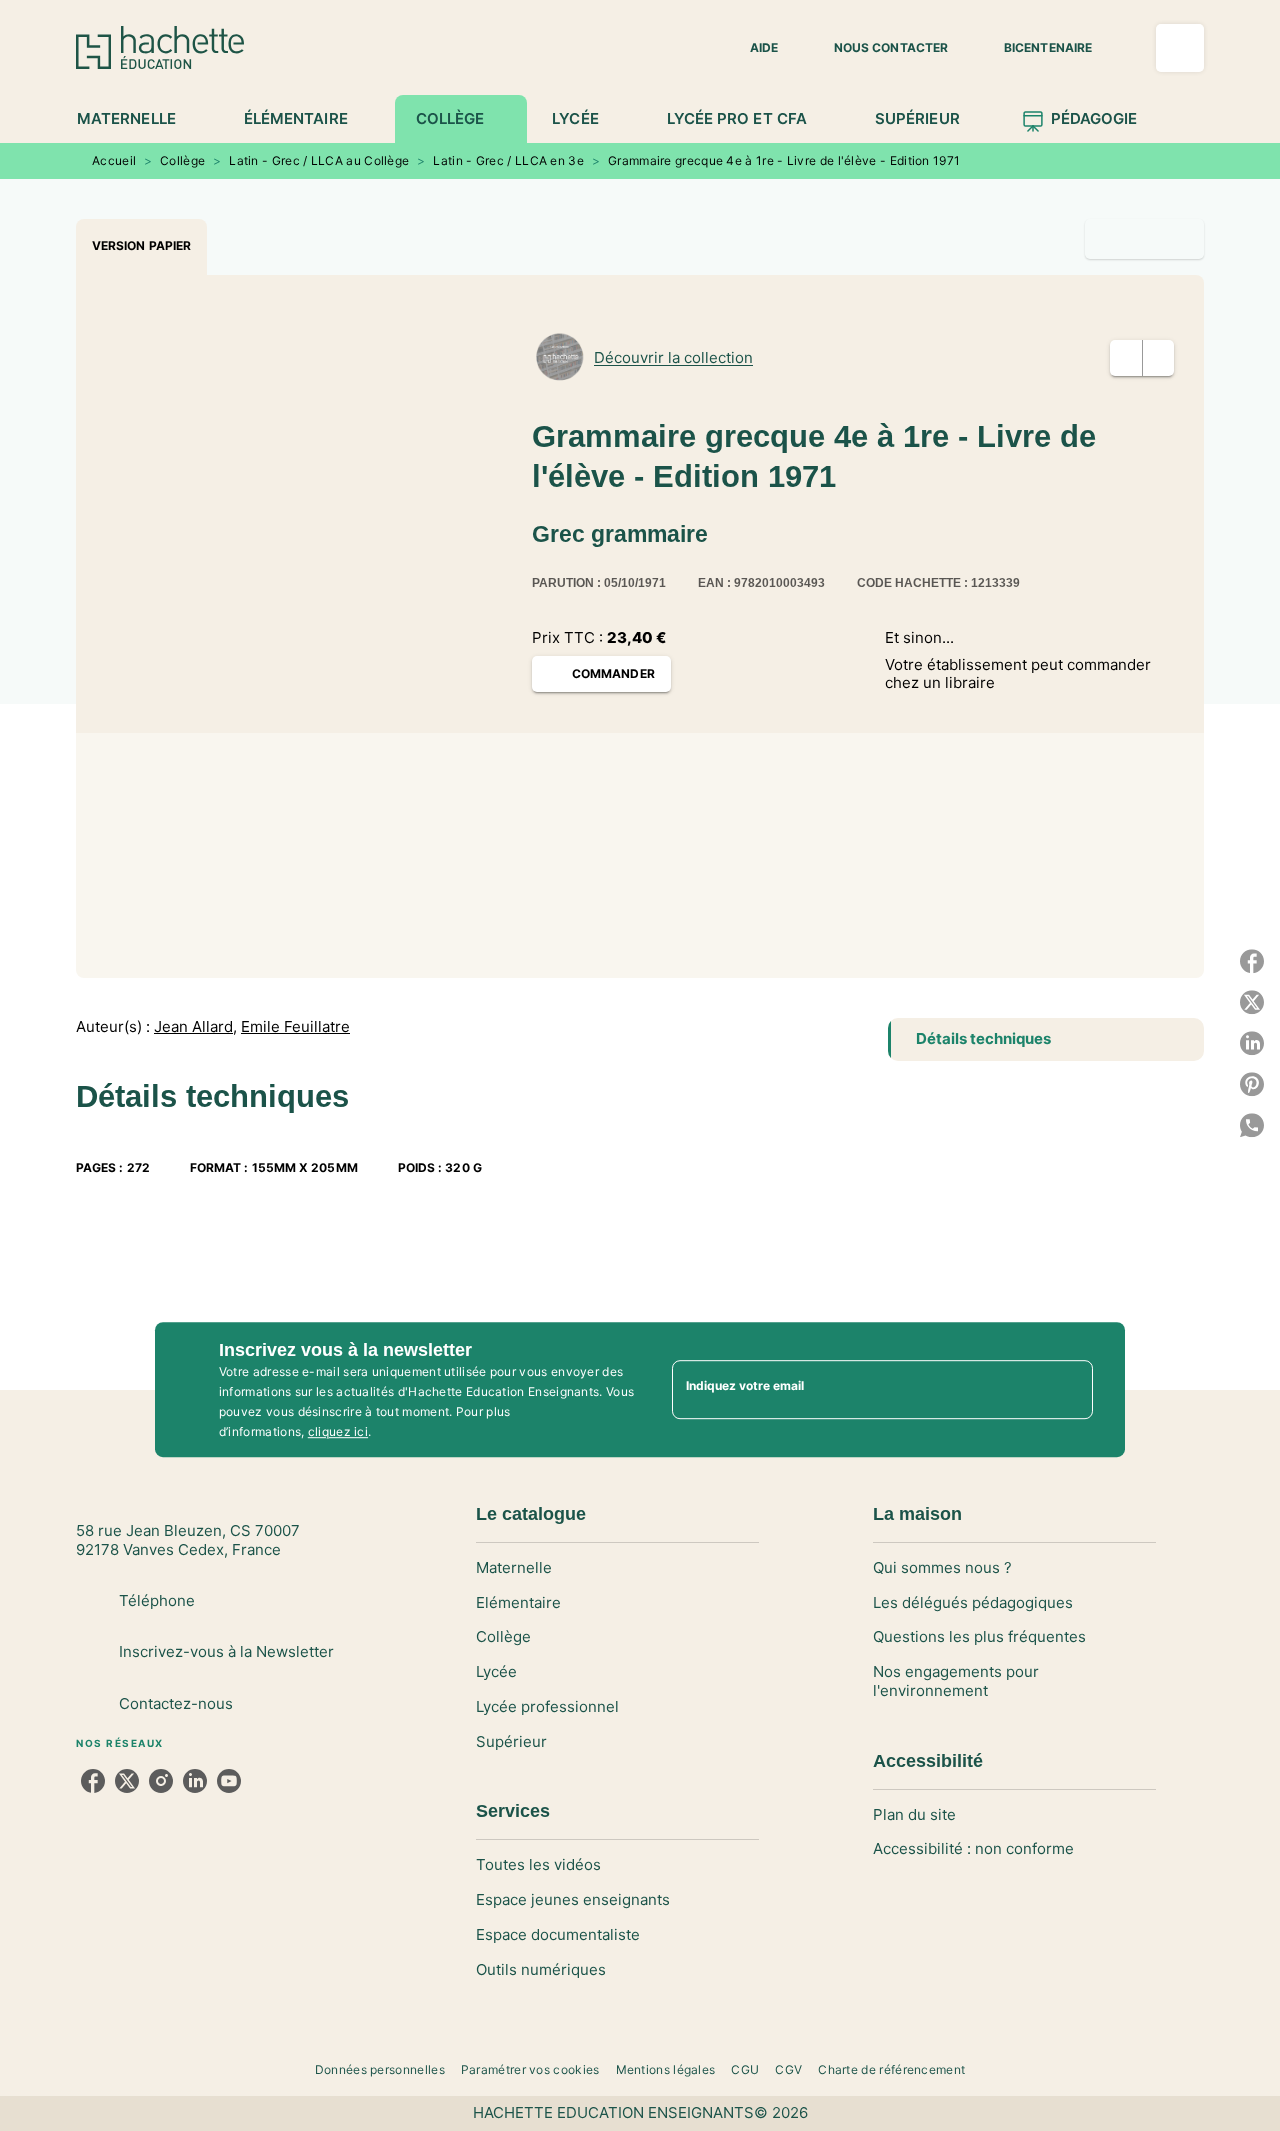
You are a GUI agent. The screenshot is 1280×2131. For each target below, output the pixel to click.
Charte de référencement (891, 2069)
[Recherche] (1180, 48)
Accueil (114, 160)
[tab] (137, 119)
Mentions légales (666, 2069)
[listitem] (93, 1781)
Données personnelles (380, 2069)
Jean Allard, (195, 1027)
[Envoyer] (1069, 1390)
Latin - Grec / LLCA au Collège (319, 160)
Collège (182, 160)
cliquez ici (338, 1431)
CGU (745, 2069)
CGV (788, 2069)
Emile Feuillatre (295, 1027)
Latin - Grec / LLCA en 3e (508, 160)
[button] (752, 48)
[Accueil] (160, 47)
